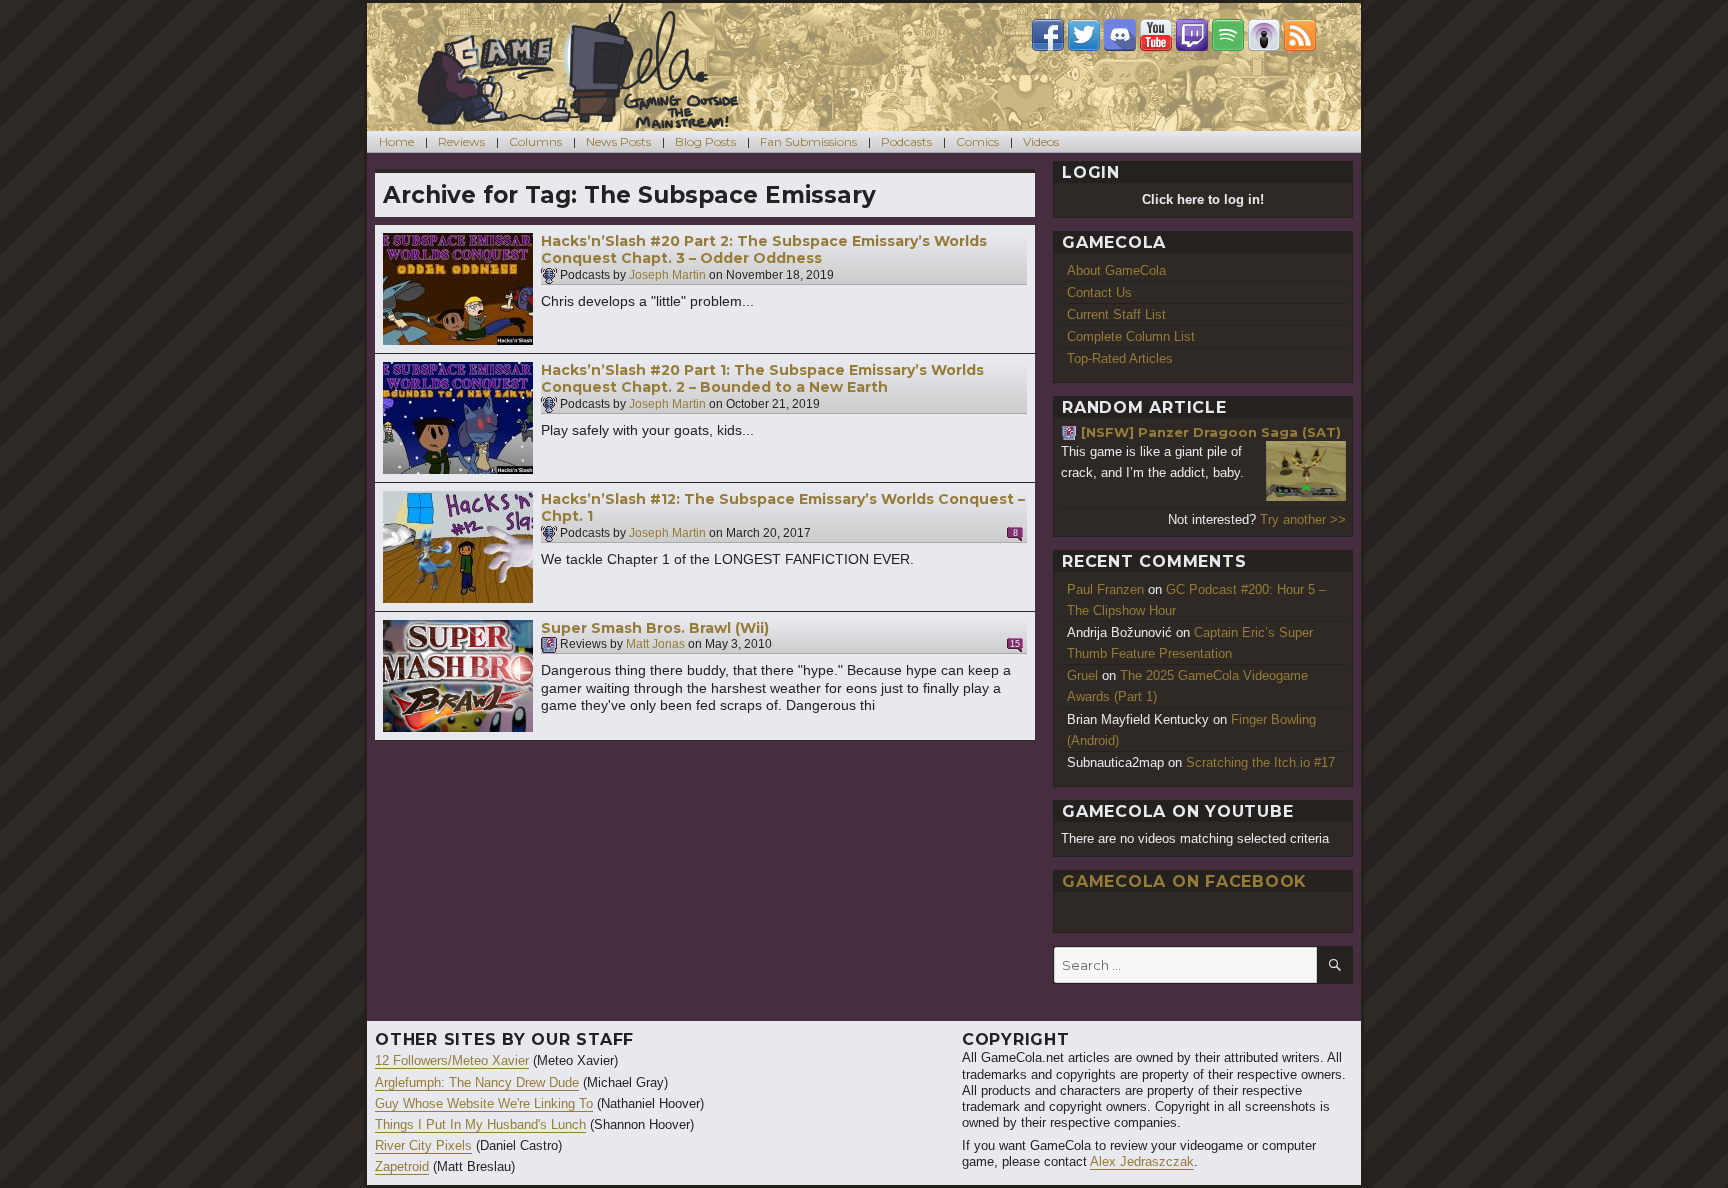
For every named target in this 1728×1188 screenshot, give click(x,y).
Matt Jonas (655, 645)
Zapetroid (402, 1166)
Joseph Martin (667, 275)
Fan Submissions (808, 141)
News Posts (618, 141)
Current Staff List (1116, 314)
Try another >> (1303, 519)
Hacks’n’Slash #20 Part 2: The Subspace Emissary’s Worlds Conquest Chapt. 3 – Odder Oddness (764, 250)
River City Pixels (423, 1145)
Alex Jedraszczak (1142, 1161)
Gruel (1082, 675)
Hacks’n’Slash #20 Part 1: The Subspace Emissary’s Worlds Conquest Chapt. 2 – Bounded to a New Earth (762, 379)
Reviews (461, 141)
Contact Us (1099, 292)
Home (396, 141)
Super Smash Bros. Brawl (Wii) (655, 628)
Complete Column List (1131, 336)
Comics (977, 141)
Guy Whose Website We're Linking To (484, 1103)
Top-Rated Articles (1120, 358)
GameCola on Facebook (1184, 881)
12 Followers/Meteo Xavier (452, 1060)
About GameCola (1116, 270)
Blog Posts (705, 141)
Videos (1041, 141)
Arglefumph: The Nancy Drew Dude (477, 1082)
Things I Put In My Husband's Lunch (480, 1124)
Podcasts (906, 141)
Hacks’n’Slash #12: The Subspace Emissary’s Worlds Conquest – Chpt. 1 (783, 508)
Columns (535, 141)
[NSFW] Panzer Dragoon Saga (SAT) (1211, 432)
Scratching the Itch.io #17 (1260, 762)
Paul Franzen (1105, 589)
